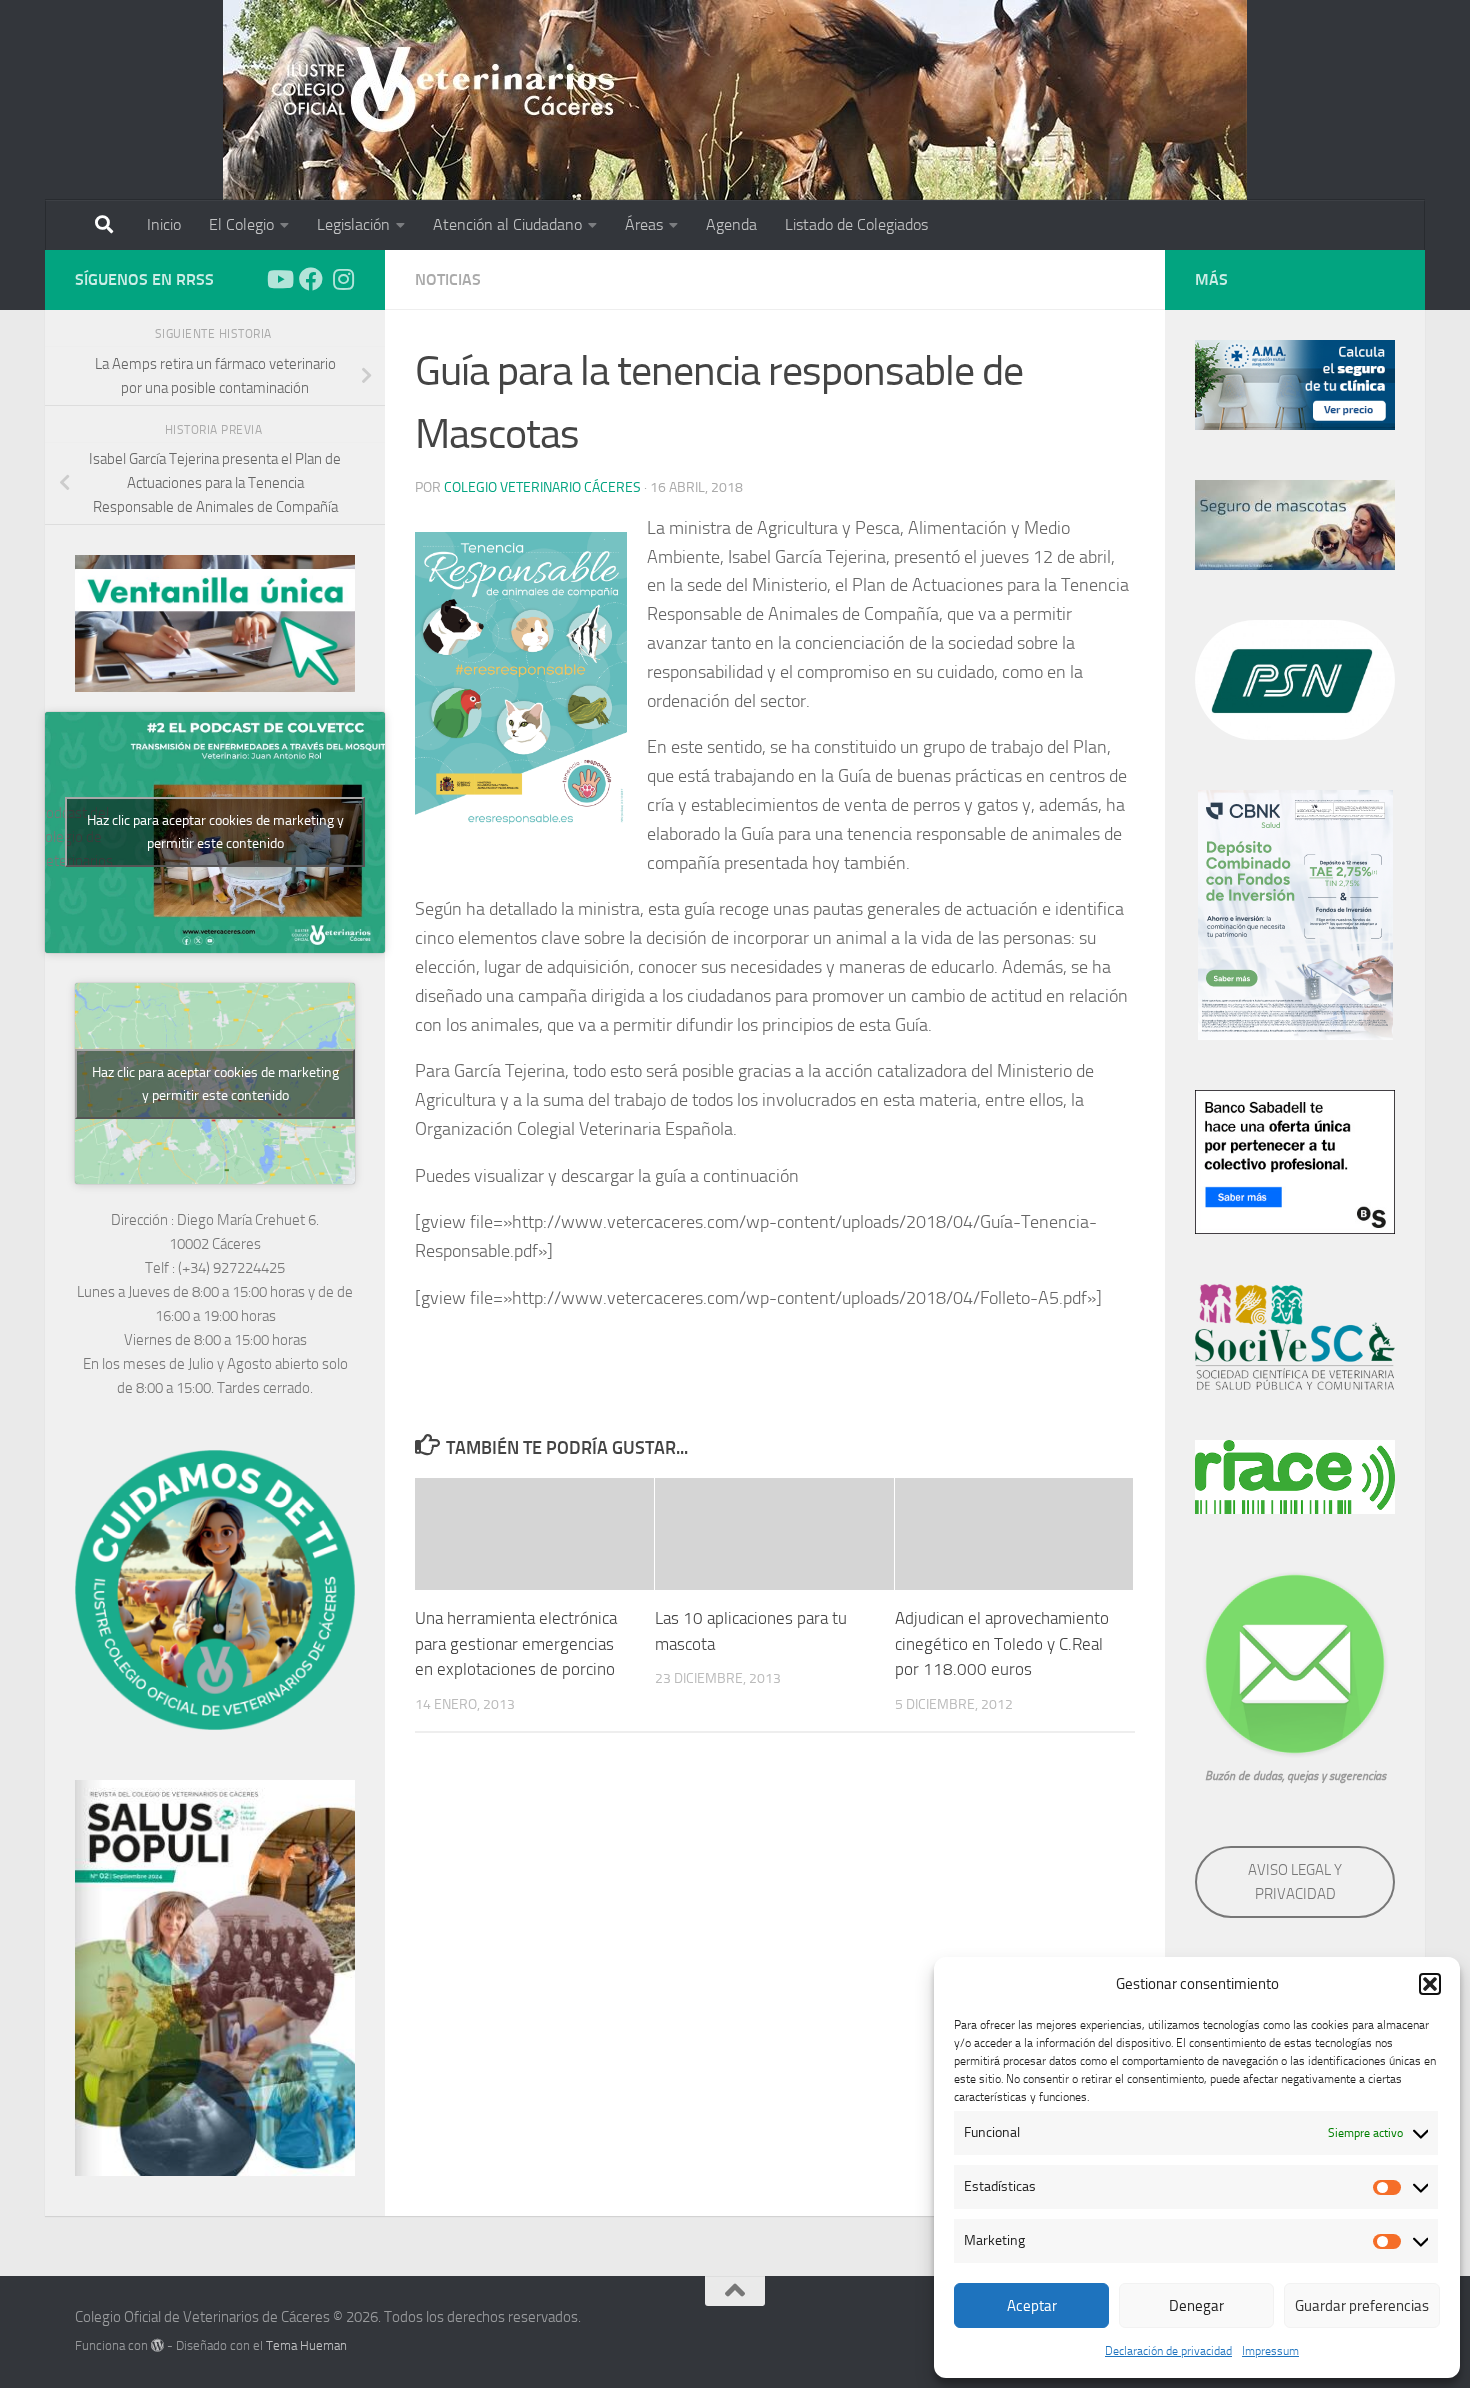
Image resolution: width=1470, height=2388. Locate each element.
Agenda (731, 224)
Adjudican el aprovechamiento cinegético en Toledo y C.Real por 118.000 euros (1002, 1643)
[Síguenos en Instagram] (343, 279)
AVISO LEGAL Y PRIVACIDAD (1295, 1882)
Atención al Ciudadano (507, 224)
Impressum (1270, 2351)
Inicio (164, 224)
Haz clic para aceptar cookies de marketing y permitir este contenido (215, 832)
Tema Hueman (306, 2345)
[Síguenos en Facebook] (311, 279)
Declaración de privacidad (1168, 2351)
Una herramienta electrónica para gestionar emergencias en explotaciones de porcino (516, 1643)
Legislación (353, 224)
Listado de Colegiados (856, 224)
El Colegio (241, 224)
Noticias (448, 279)
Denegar (1196, 2306)
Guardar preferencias (1362, 2306)
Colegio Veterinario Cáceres (542, 487)
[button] (1430, 1984)
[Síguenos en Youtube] (279, 279)
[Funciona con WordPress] (157, 2345)
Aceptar (1032, 2306)
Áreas (644, 224)
